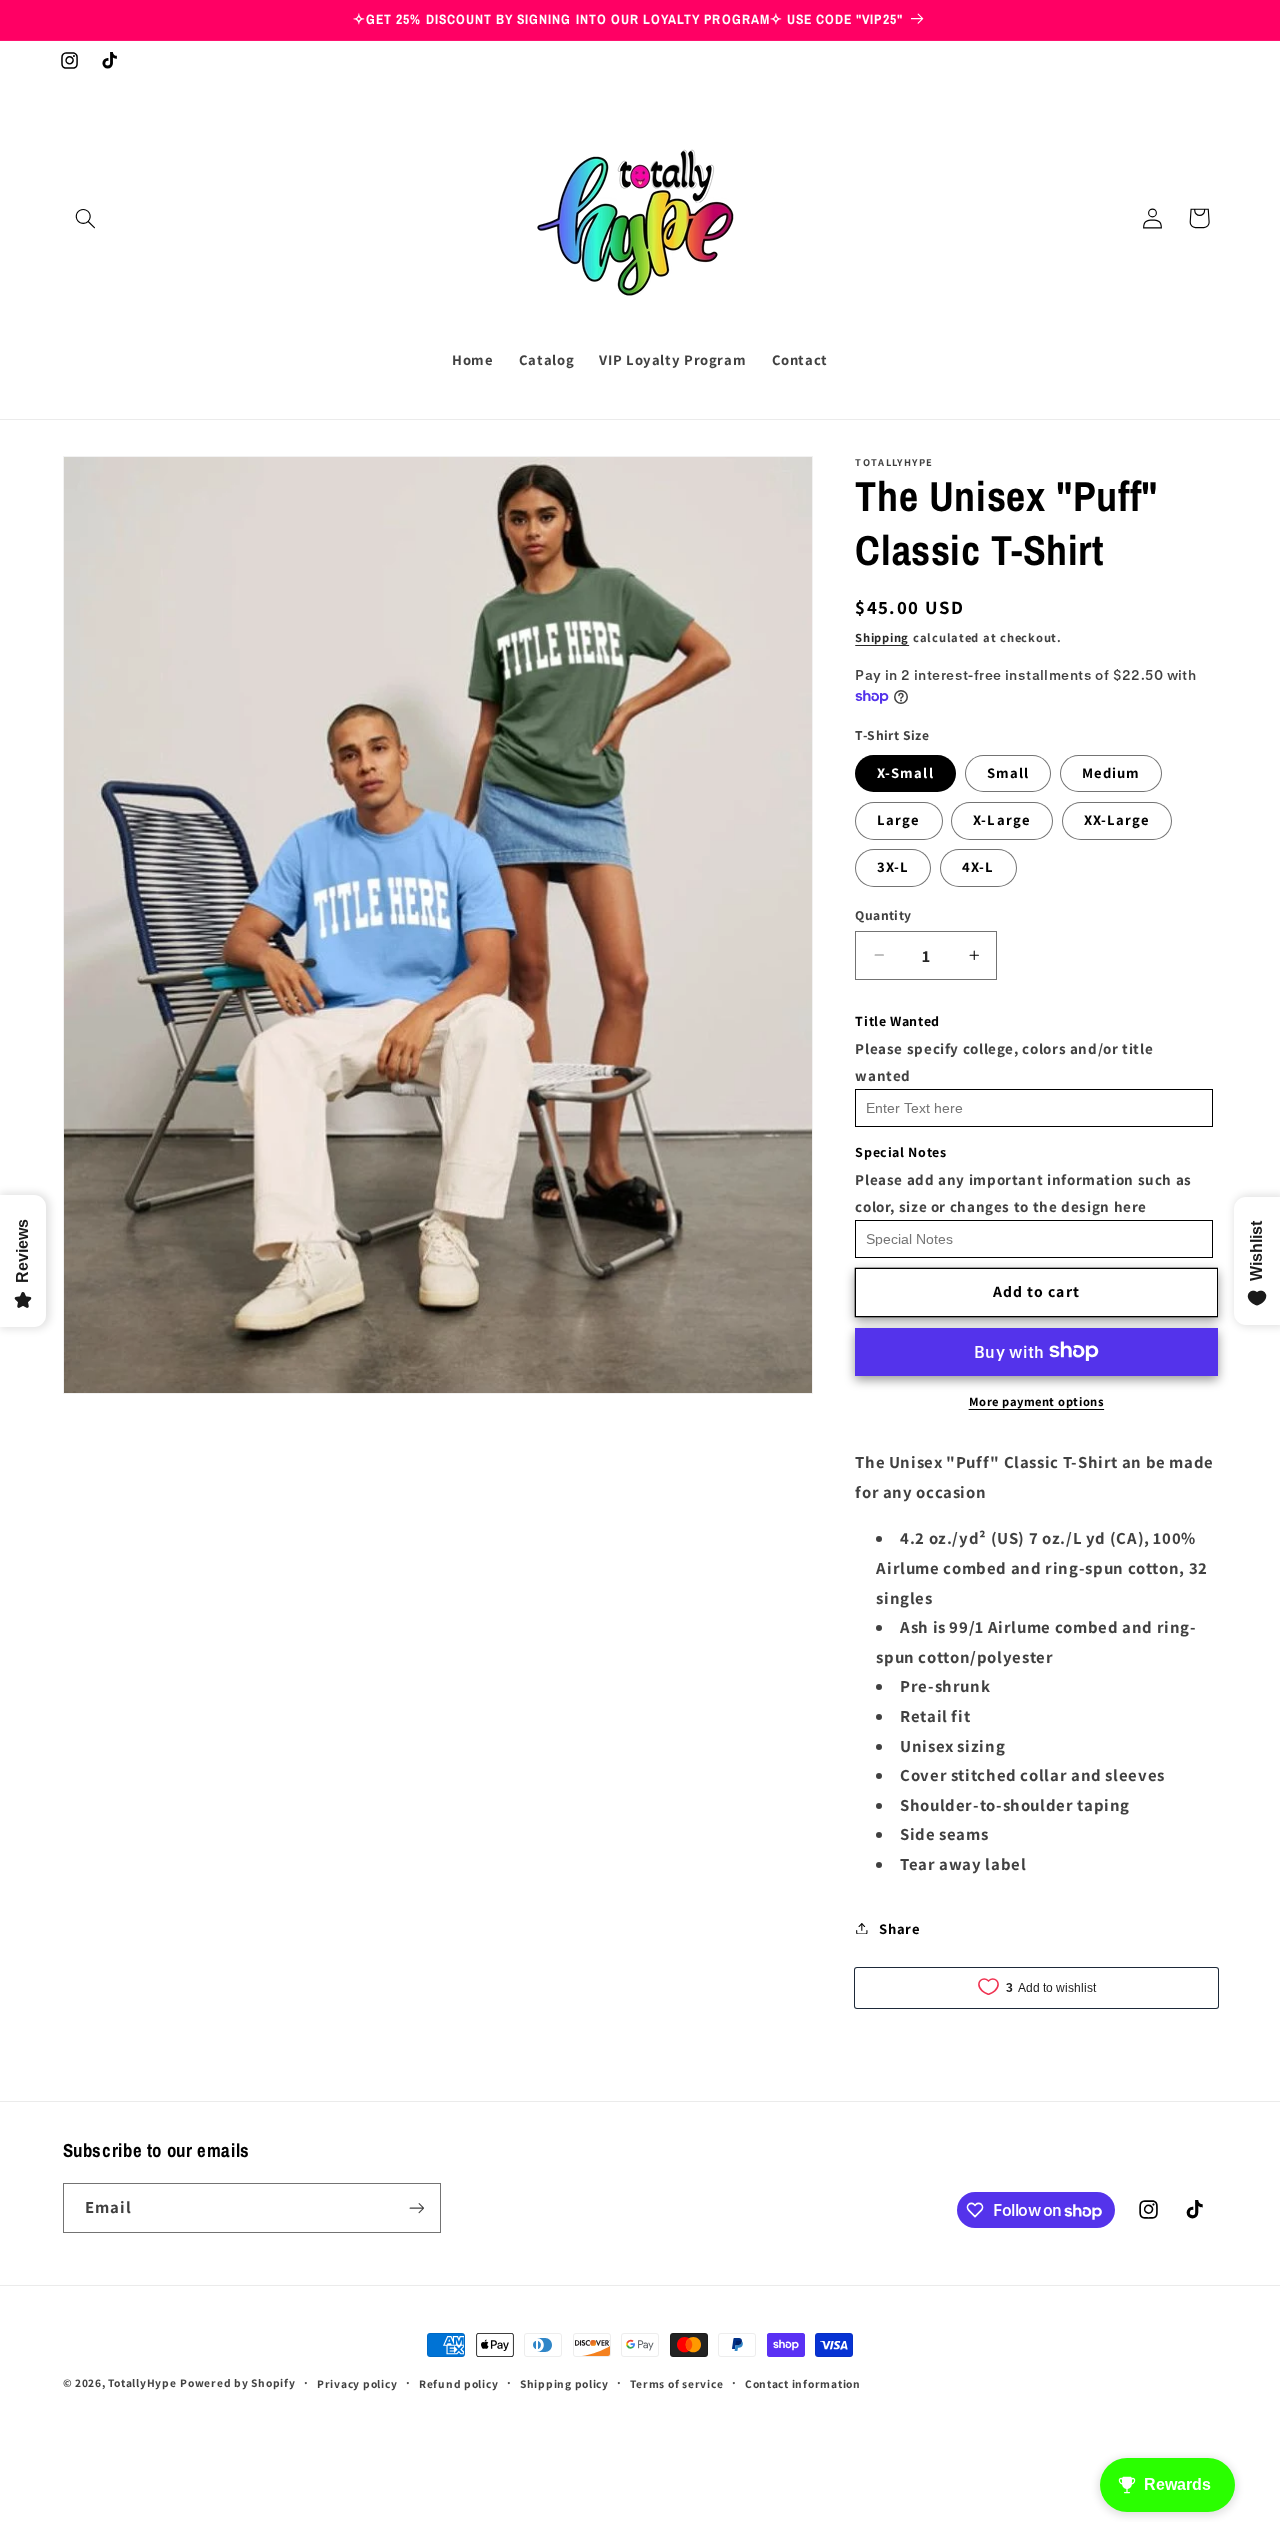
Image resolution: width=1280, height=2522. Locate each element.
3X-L (893, 866)
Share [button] (899, 1927)
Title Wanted (897, 1021)
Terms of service (676, 2383)
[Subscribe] (416, 2207)
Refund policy (459, 2383)
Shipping (882, 636)
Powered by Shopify (237, 2382)
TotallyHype (142, 2382)
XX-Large (1117, 819)
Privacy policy (357, 2383)
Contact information (803, 2383)
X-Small (905, 771)
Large (898, 819)
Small (1008, 771)
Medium (1111, 771)
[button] (86, 218)
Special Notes (900, 1152)
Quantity (883, 914)
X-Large (1001, 819)
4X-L (978, 866)
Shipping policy (564, 2383)
